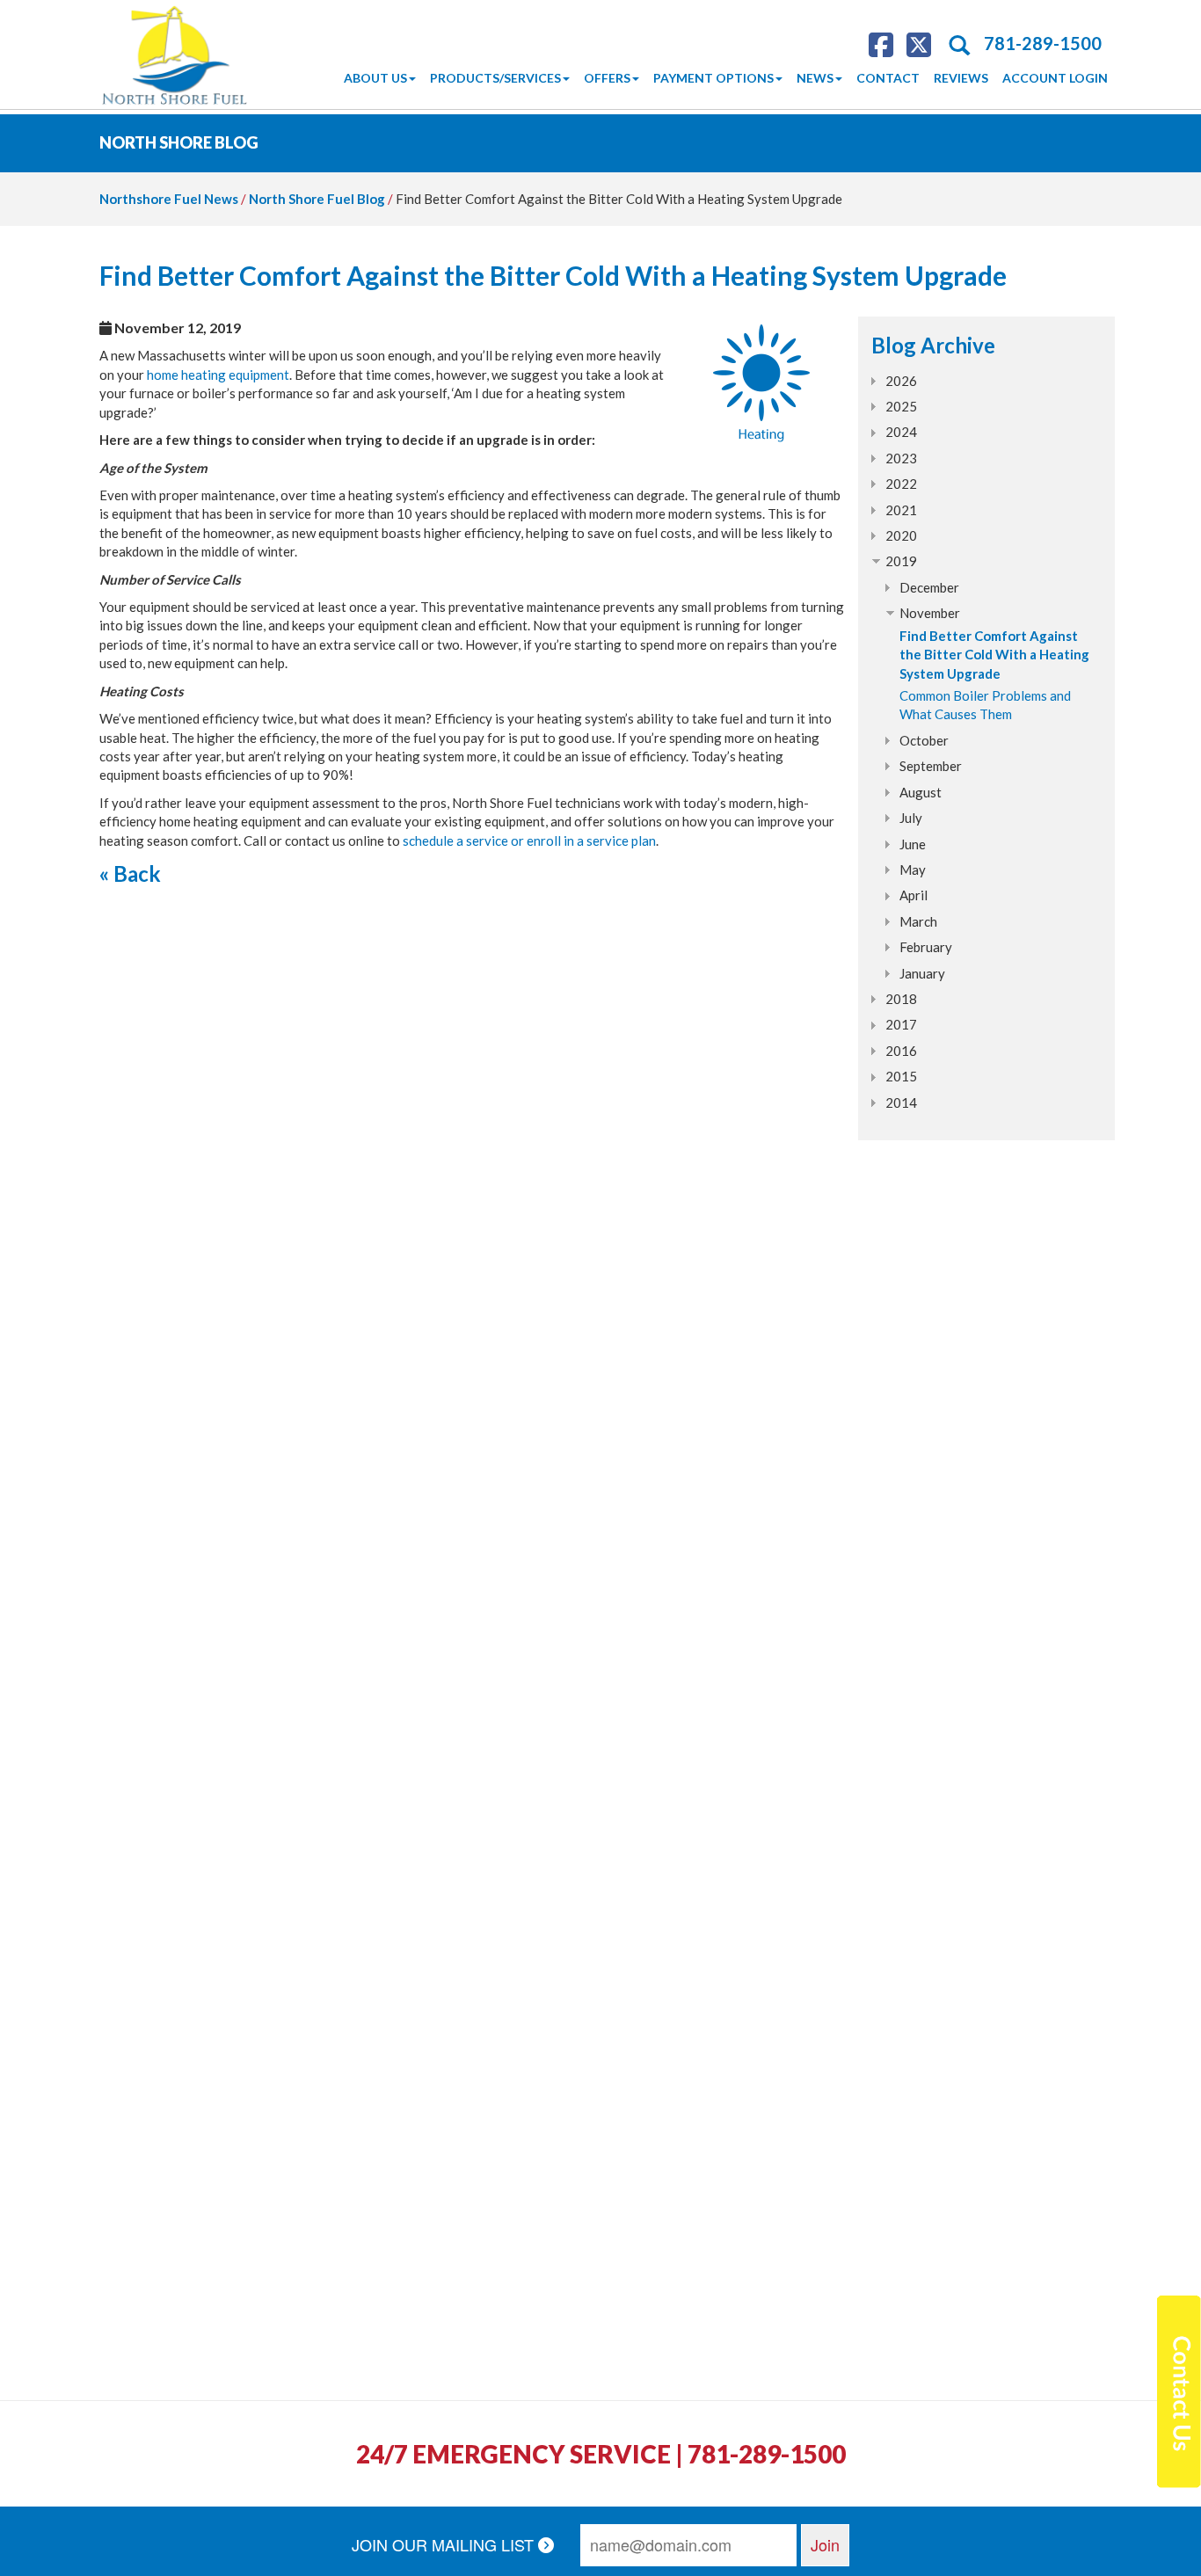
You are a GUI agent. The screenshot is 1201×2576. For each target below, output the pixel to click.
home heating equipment (218, 375)
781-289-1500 (1043, 43)
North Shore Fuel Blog (317, 199)
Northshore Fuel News (169, 199)
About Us (375, 78)
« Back (130, 873)
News (815, 78)
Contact (888, 78)
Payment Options (713, 78)
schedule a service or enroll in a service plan (529, 840)
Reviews (961, 78)
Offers (607, 78)
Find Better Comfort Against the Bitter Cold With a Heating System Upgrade (994, 655)
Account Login (1055, 78)
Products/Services (495, 78)
